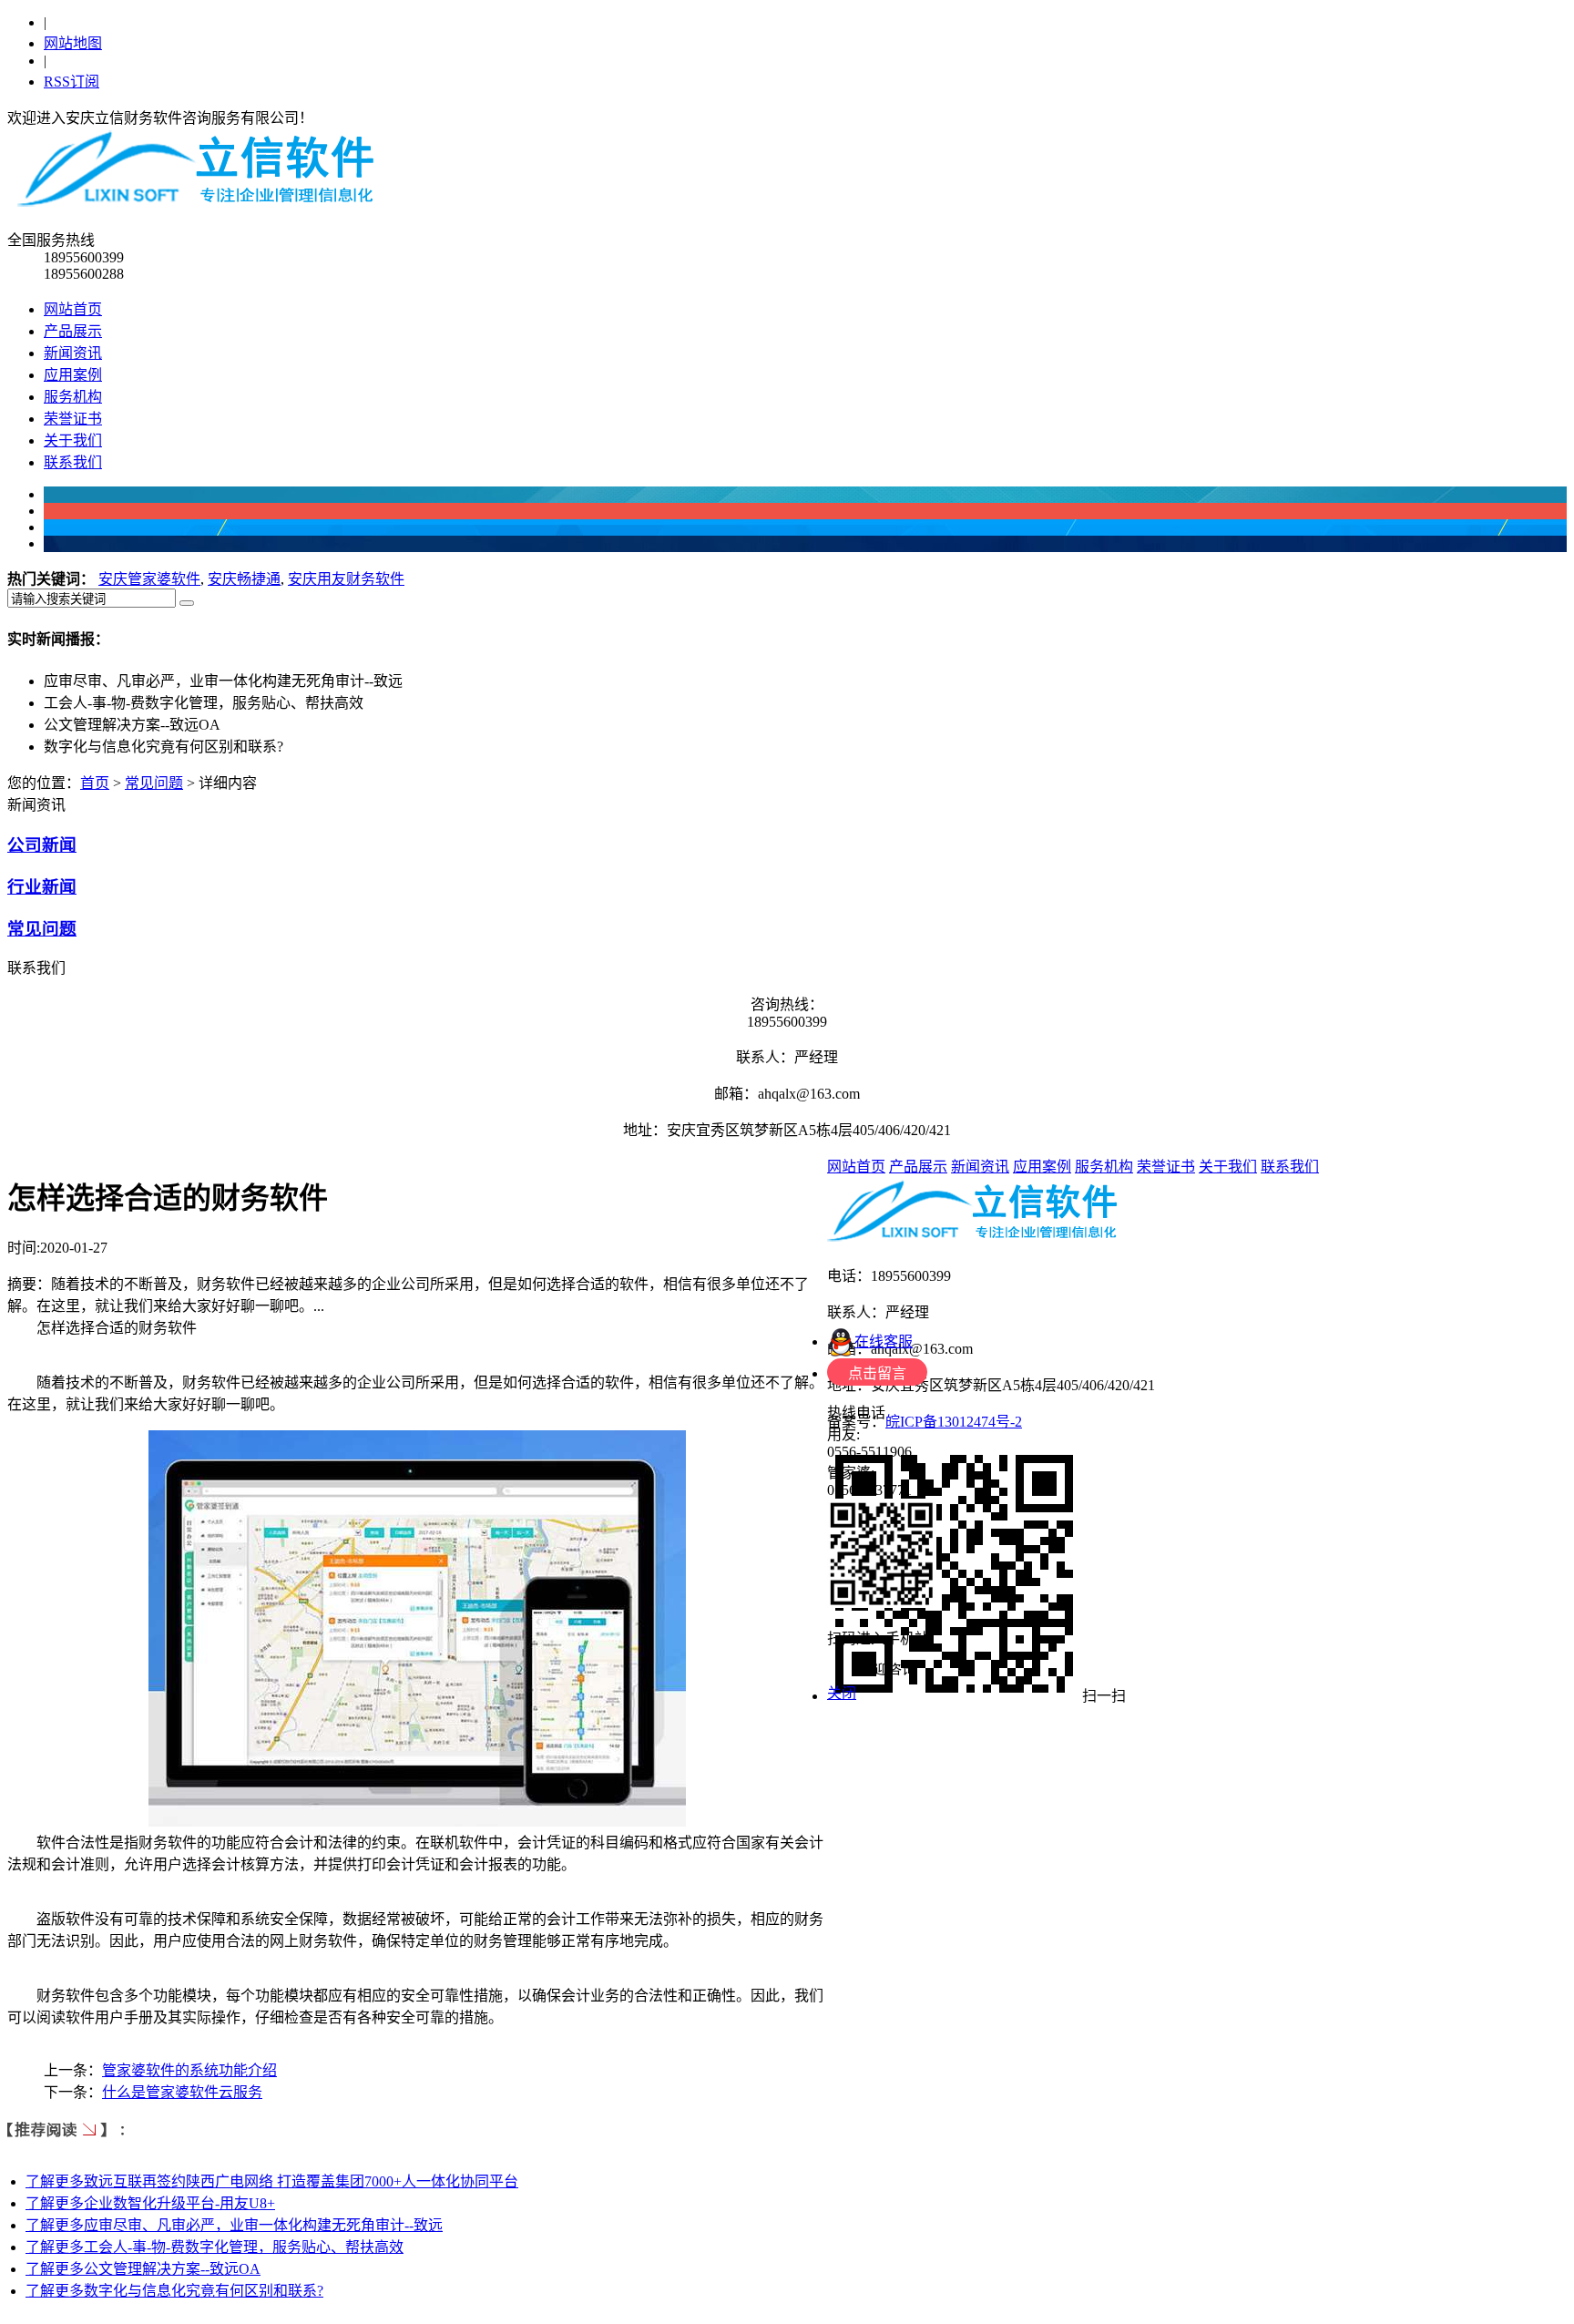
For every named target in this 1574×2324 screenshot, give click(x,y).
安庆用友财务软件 (346, 579)
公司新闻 (42, 845)
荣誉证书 (73, 419)
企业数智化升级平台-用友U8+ (150, 2203)
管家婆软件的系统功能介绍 (189, 2070)
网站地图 (73, 43)
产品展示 (73, 331)
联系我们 (73, 462)
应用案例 (73, 375)
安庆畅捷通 (244, 579)
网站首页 (73, 309)
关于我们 (73, 440)
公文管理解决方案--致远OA (143, 2269)
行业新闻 (42, 887)
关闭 (842, 1693)
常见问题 (154, 783)
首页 (95, 783)
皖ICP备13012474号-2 (954, 1422)
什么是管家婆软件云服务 (182, 2092)
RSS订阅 (72, 82)
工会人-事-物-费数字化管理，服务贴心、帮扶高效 (215, 2247)
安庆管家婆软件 (149, 579)
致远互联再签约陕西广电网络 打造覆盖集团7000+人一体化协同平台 (272, 2181)
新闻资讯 (73, 353)
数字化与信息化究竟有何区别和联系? (174, 2291)
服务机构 (73, 397)
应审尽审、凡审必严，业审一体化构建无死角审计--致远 (234, 2225)
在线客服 (884, 1341)
